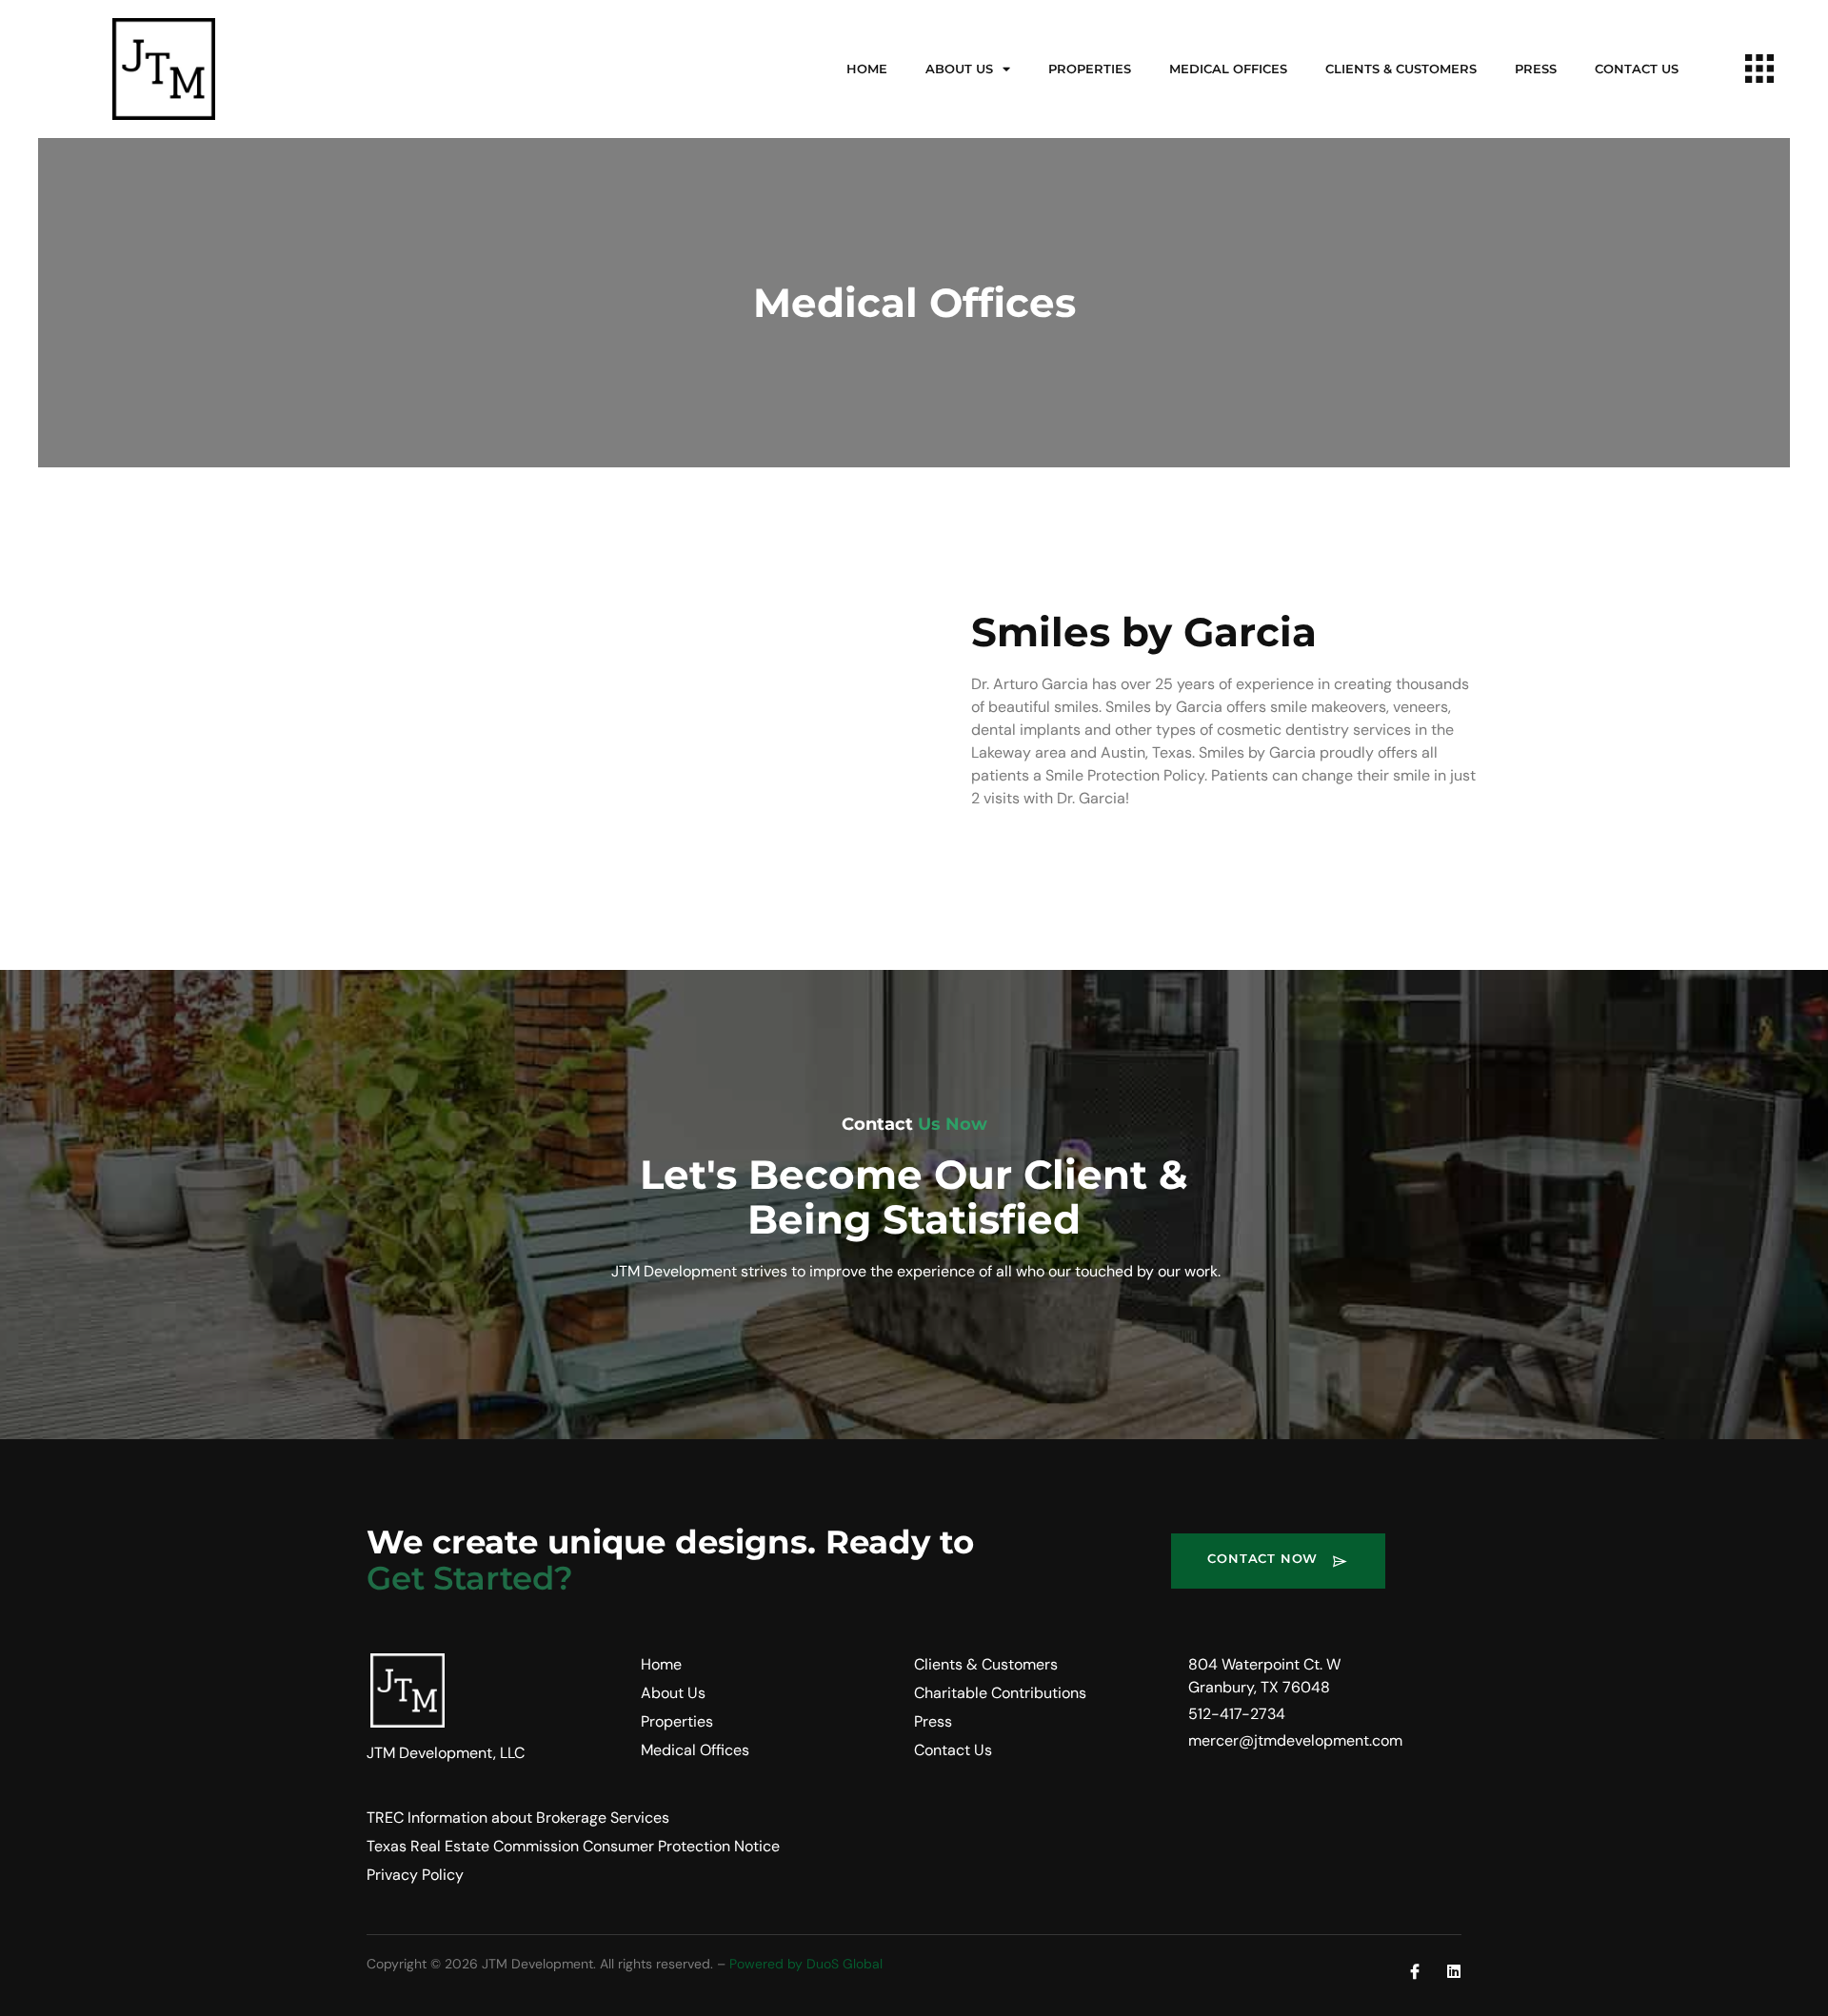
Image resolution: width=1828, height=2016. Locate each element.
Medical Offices (1228, 69)
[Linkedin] (1454, 1971)
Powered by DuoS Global (806, 1964)
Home (867, 69)
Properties (1090, 69)
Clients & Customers (1401, 69)
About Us (959, 69)
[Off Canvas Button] (1759, 70)
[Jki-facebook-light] (1415, 1971)
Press (1536, 69)
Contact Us (1637, 69)
